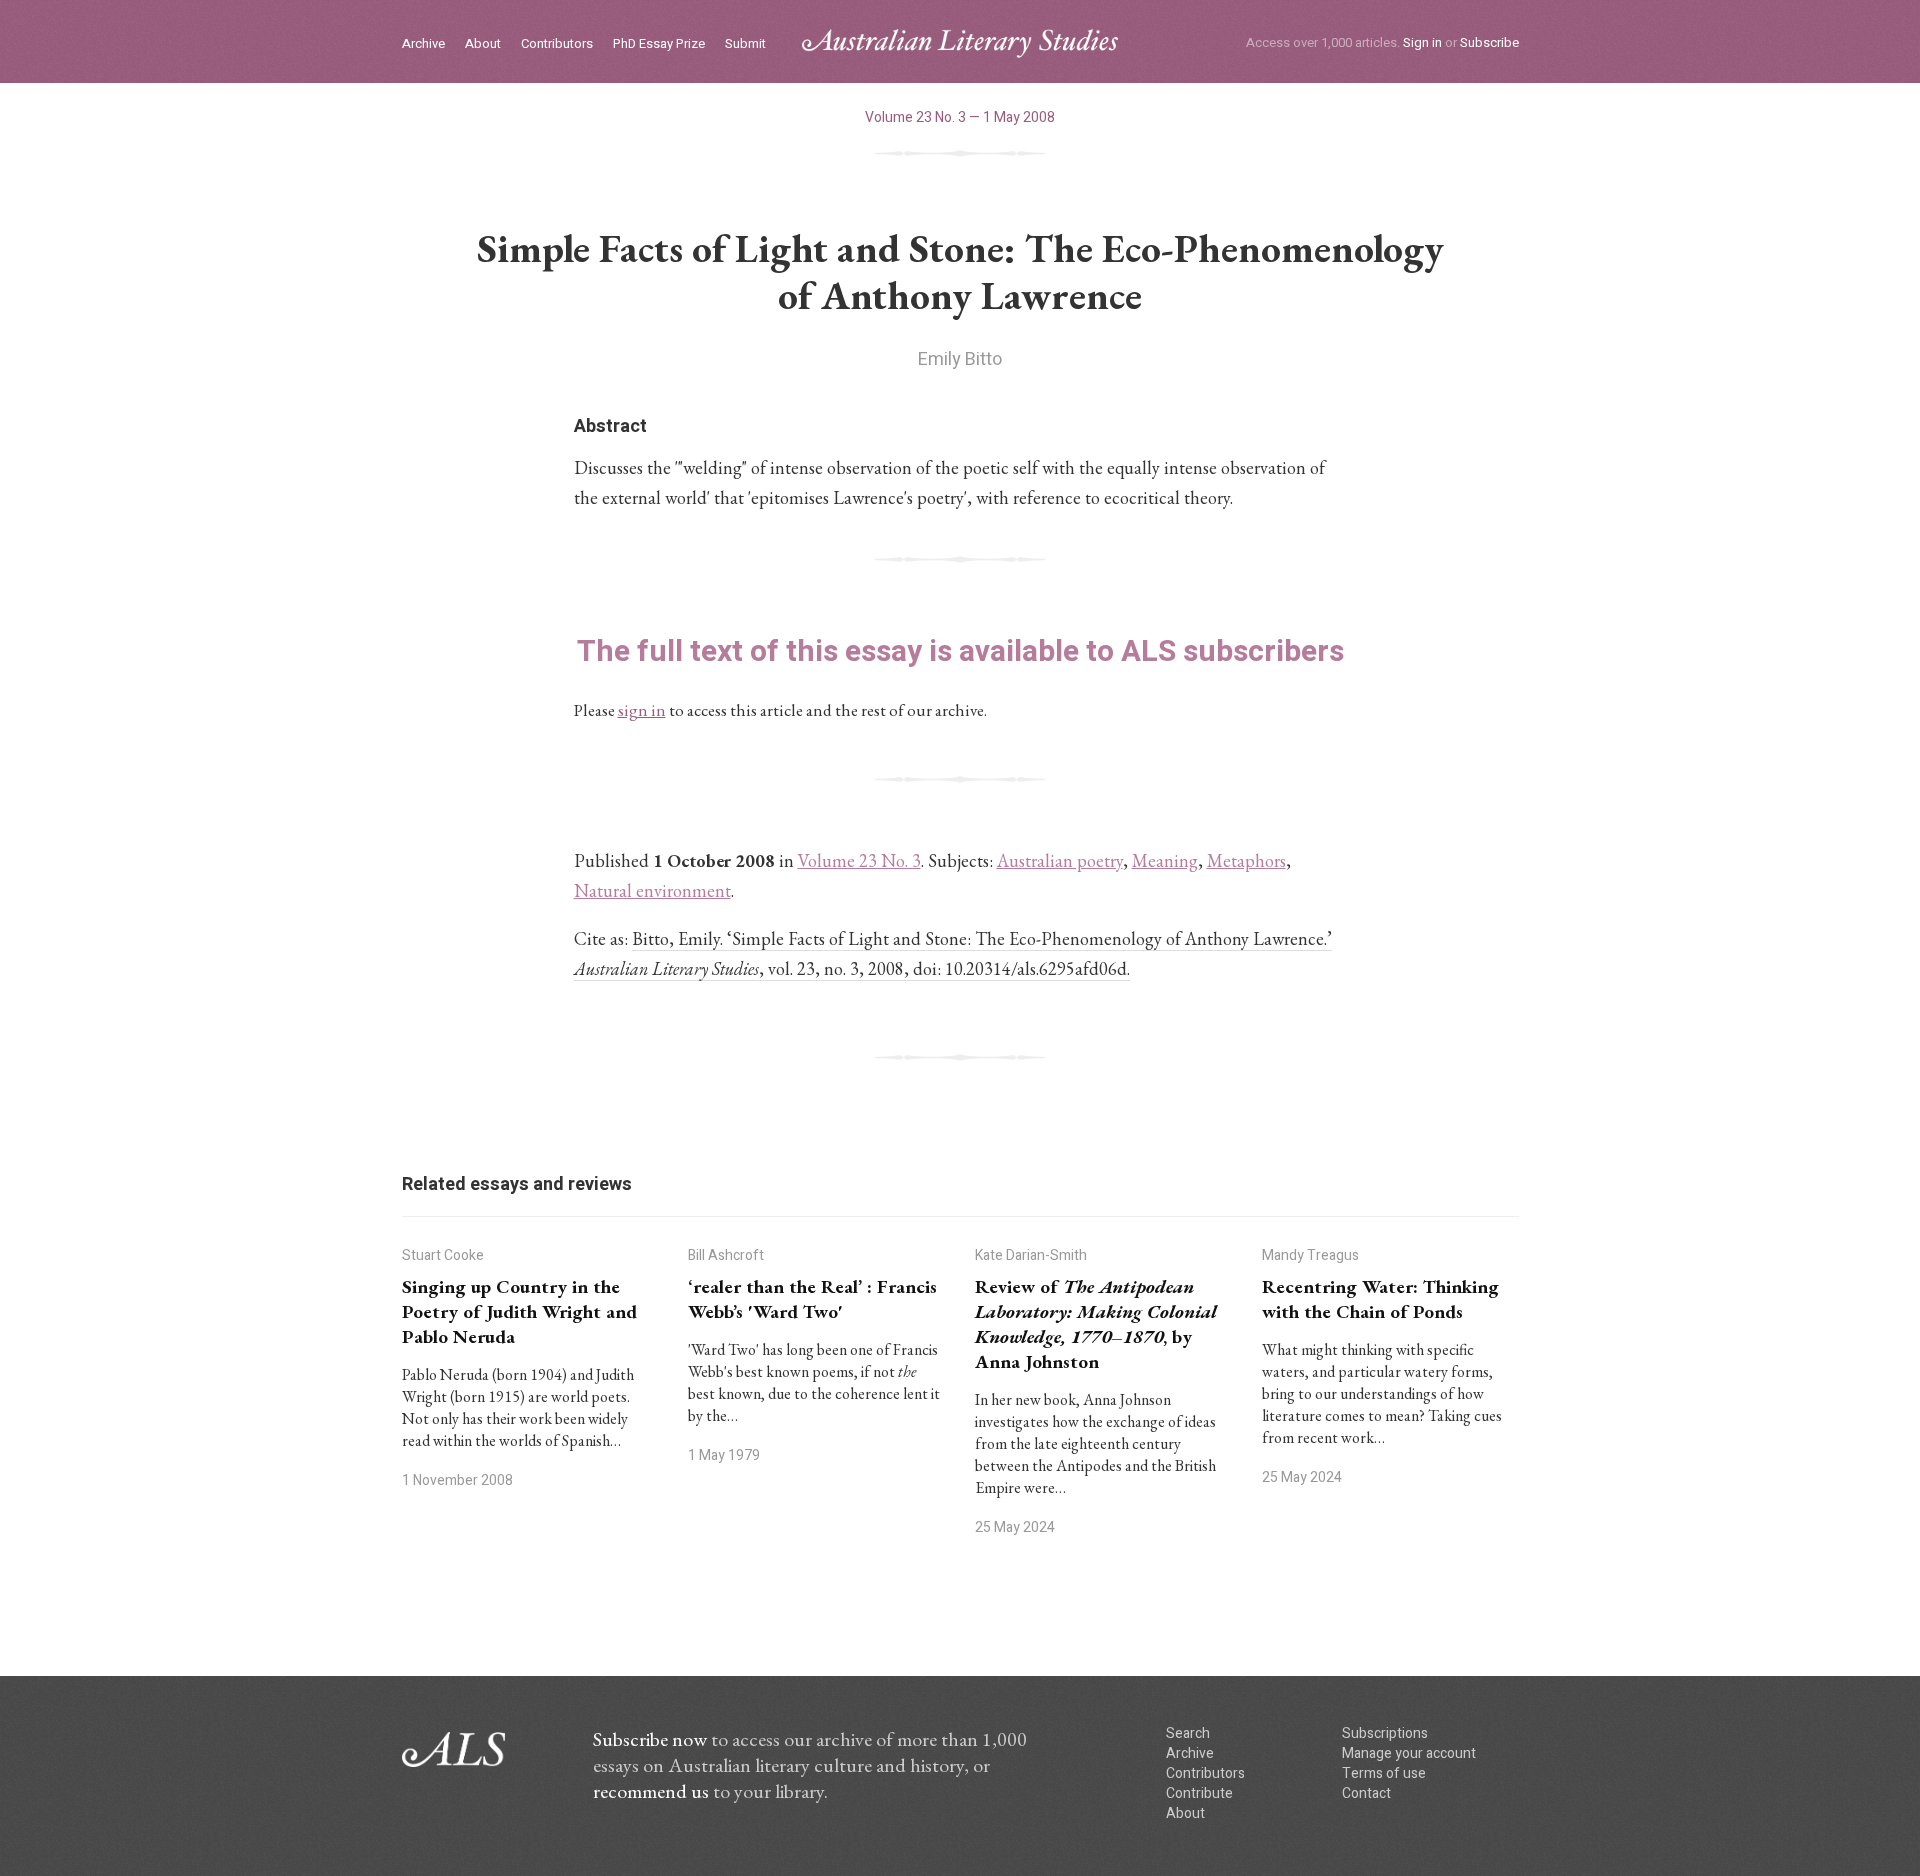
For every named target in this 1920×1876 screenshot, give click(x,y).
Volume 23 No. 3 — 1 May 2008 (960, 117)
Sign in (1422, 42)
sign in (642, 710)
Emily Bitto (960, 359)
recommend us (651, 1791)
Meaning (1165, 860)
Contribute (1199, 1793)
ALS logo (960, 43)
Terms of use (1384, 1773)
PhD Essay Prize (659, 44)
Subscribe (1489, 42)
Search (1188, 1733)
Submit (745, 44)
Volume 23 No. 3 (859, 860)
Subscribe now (650, 1739)
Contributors (557, 44)
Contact (1366, 1793)
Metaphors (1246, 860)
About (483, 44)
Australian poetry (1060, 860)
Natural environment (652, 890)
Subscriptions (1385, 1733)
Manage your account (1409, 1753)
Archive (423, 44)
